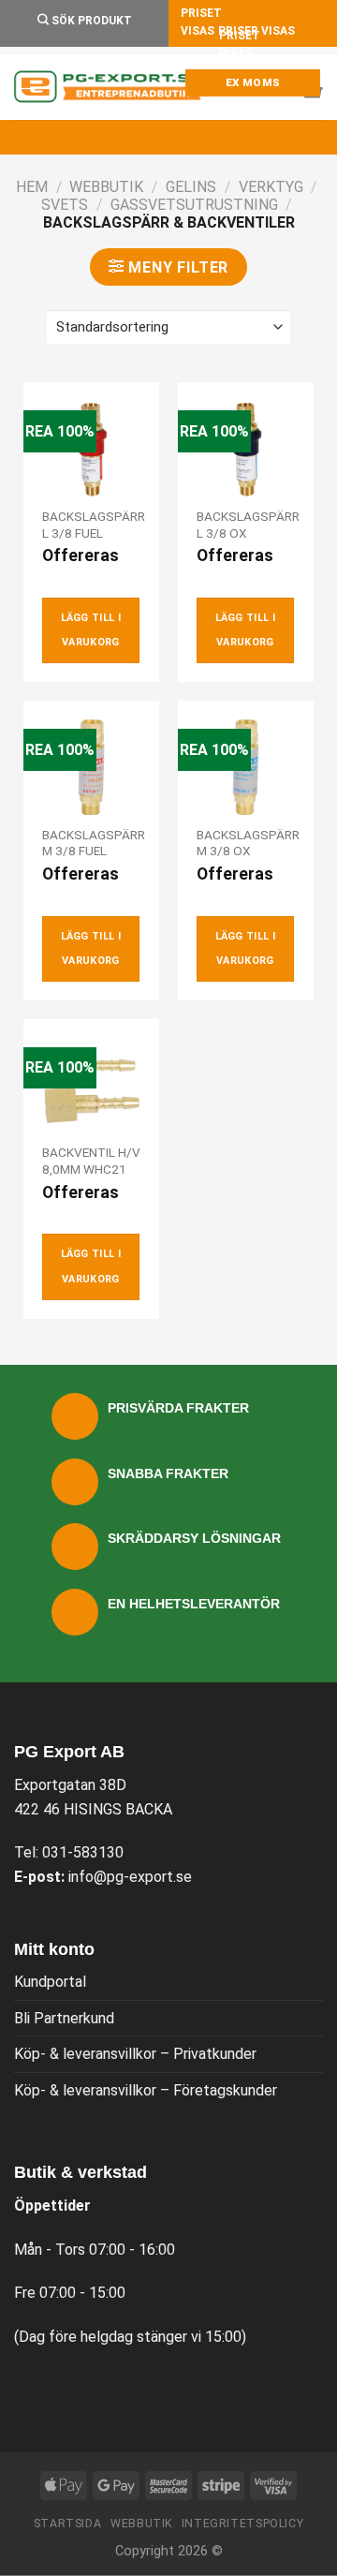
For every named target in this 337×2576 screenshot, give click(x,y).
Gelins (191, 187)
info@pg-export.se (130, 1877)
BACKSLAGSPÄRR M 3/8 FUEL (94, 843)
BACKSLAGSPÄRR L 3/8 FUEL (94, 525)
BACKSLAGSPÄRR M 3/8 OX (248, 843)
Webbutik (106, 187)
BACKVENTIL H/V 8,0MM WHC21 (91, 1161)
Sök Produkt (90, 21)
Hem (32, 187)
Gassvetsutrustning (194, 205)
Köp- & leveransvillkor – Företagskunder (146, 2090)
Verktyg (271, 187)
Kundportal (50, 1982)
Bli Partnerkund (64, 2018)
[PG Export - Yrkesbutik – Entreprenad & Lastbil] (108, 87)
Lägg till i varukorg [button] (91, 630)
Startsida (68, 2524)
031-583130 (83, 1852)
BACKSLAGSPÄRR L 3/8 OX (248, 525)
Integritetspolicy (242, 2524)
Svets (65, 205)
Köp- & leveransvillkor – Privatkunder (135, 2054)
